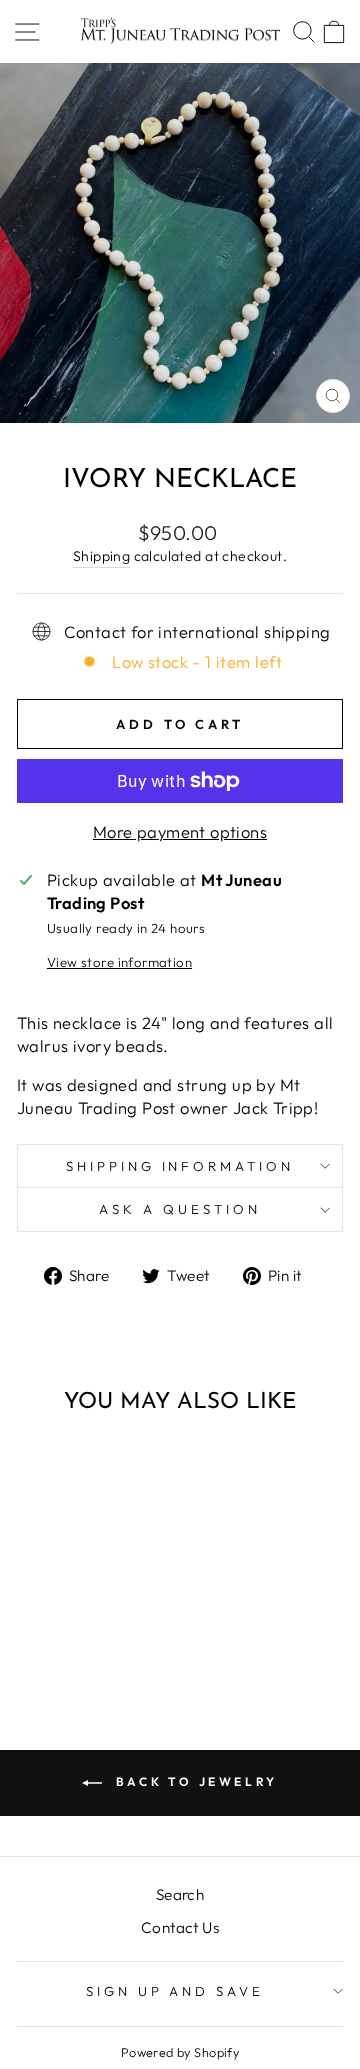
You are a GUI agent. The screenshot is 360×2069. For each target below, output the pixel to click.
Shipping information (180, 1166)
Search (180, 1894)
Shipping (101, 556)
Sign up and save (175, 1991)
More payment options (180, 831)
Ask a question (180, 1209)
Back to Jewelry (194, 1781)
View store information (119, 962)
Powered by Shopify (180, 2052)
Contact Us (180, 1927)
